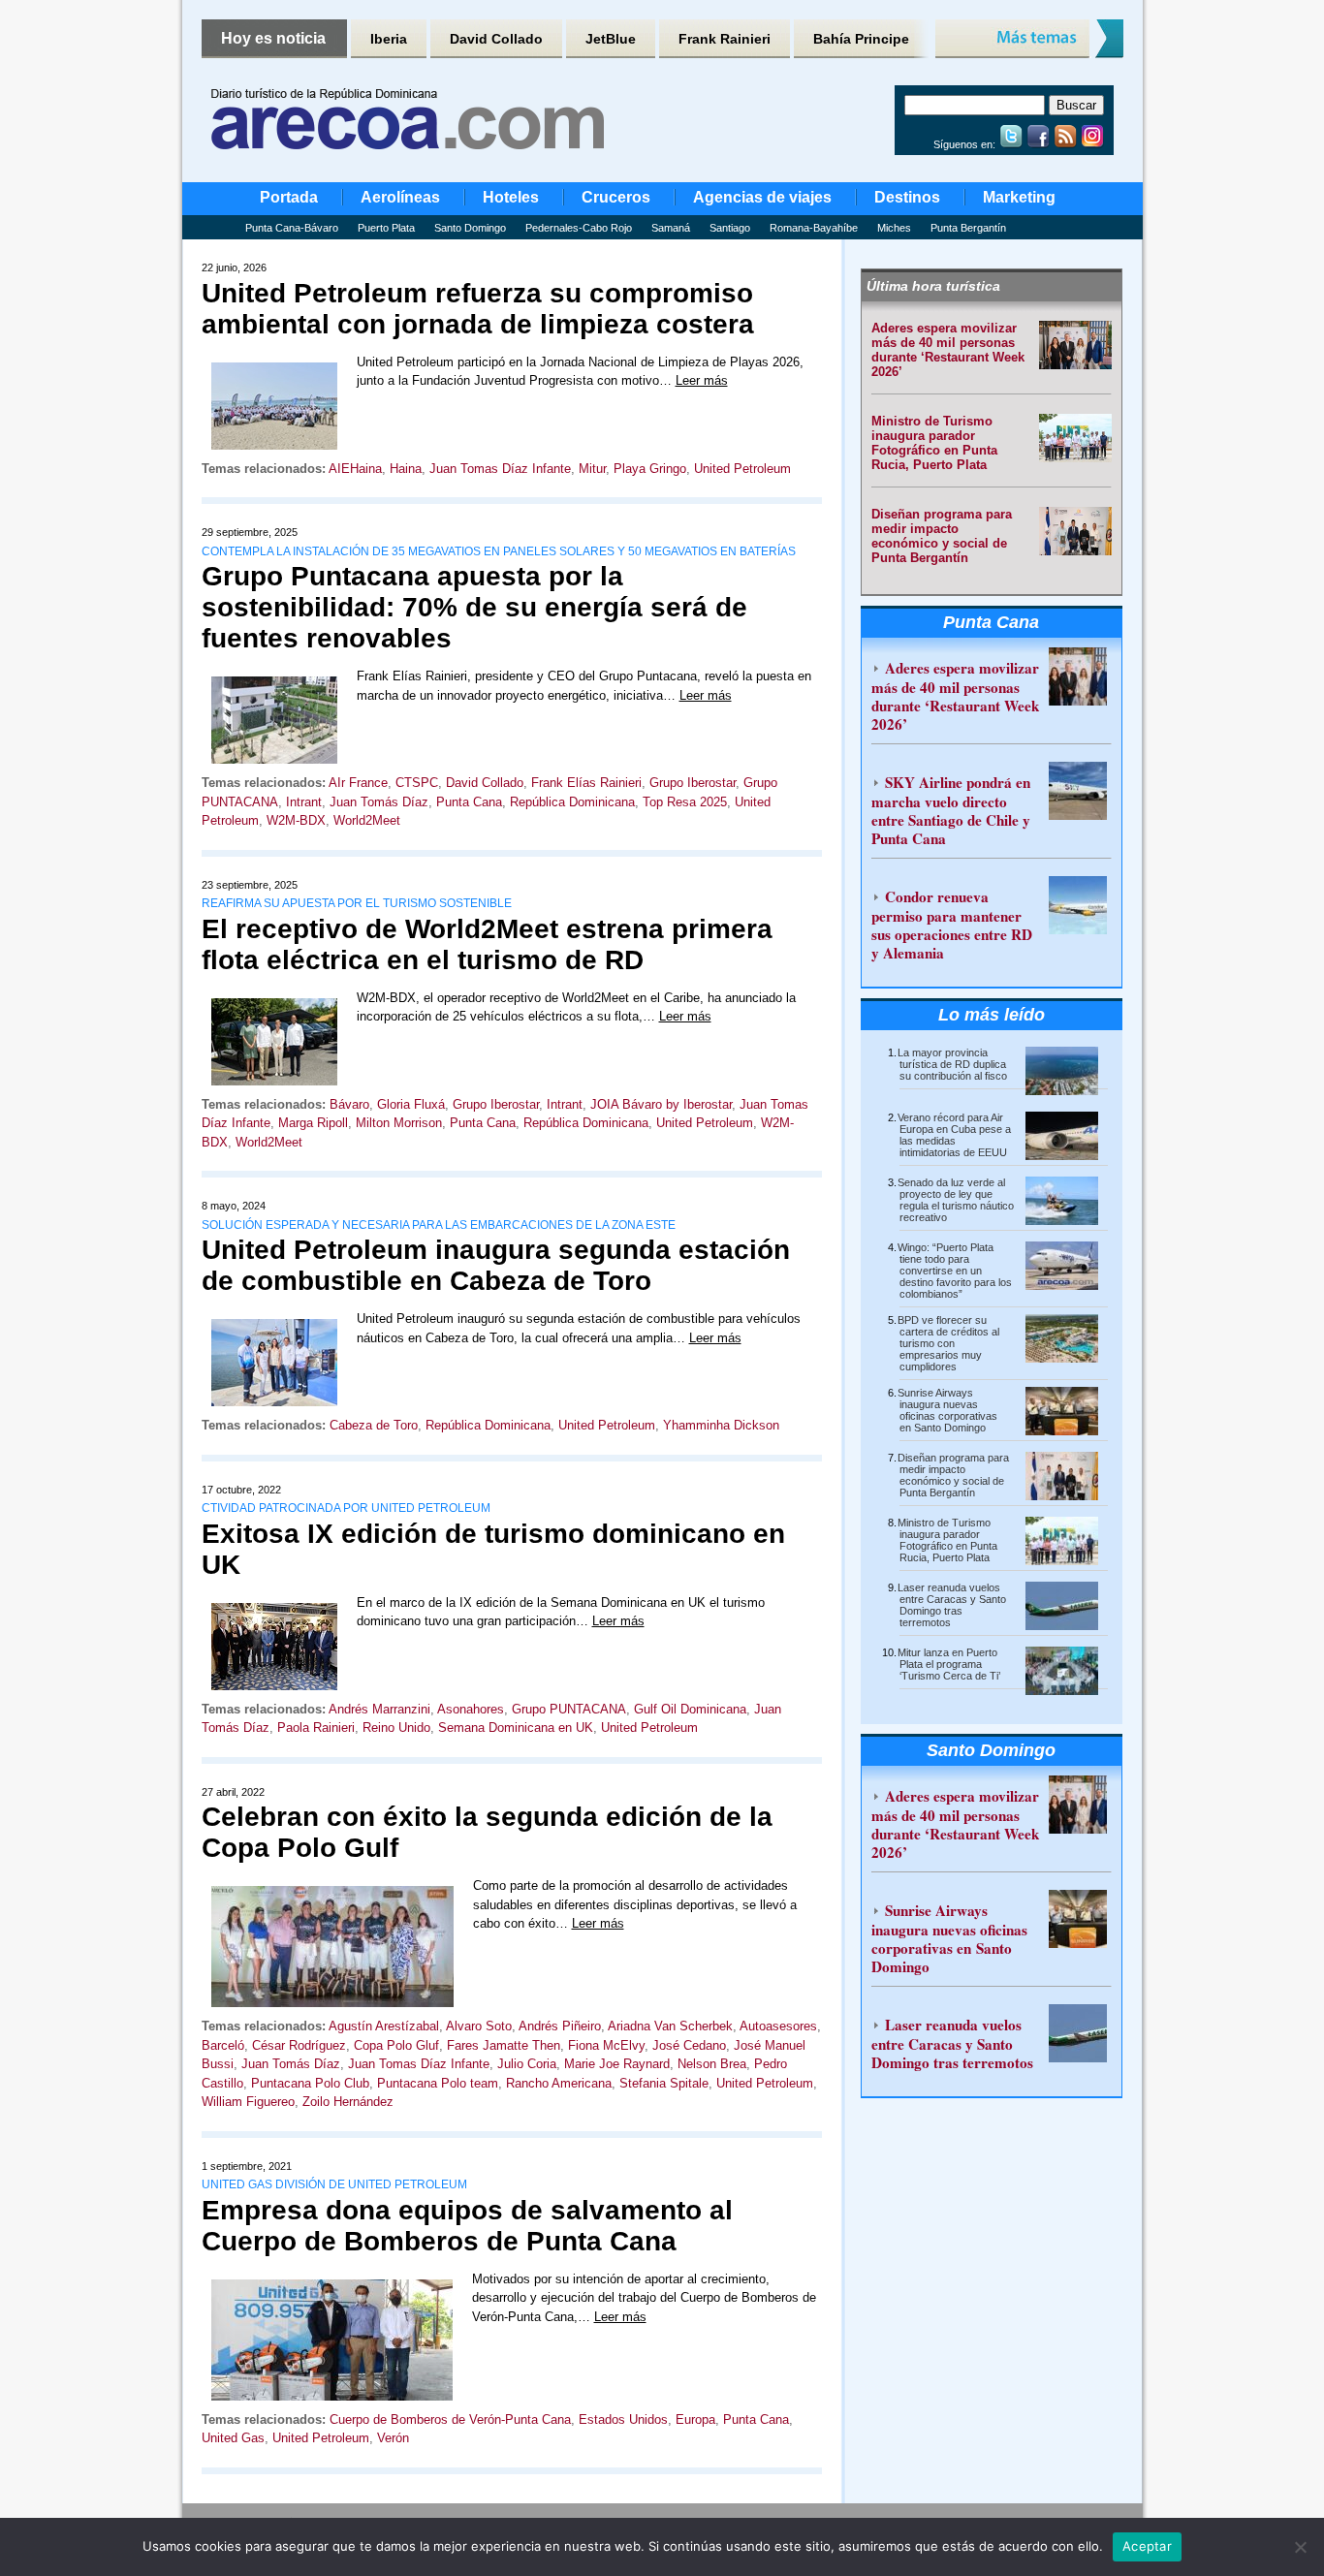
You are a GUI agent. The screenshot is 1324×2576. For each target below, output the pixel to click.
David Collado (496, 39)
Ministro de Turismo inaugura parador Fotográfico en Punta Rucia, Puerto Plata (934, 443)
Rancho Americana (559, 2083)
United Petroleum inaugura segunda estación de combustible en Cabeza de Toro (496, 1265)
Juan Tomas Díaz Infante (500, 469)
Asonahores (471, 1709)
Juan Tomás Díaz (379, 802)
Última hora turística (933, 286)
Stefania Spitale (664, 2083)
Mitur (592, 469)
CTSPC (417, 783)
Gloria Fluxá (411, 1104)
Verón (393, 2438)
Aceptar (1147, 2546)
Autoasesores (778, 2026)
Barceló (223, 2045)
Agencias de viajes (762, 197)
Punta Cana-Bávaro (292, 228)
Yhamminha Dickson (721, 1425)
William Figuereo (248, 2102)
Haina (406, 469)
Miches (894, 228)
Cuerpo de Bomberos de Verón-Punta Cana (450, 2419)
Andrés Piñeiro (560, 2026)
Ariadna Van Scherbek (670, 2026)
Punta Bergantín (968, 228)
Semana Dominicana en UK (516, 1728)
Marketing (1019, 197)
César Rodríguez (299, 2045)
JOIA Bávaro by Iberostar (661, 1104)
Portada (289, 197)
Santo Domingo (470, 228)
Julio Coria (527, 2064)
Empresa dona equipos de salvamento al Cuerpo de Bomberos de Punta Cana (467, 2226)
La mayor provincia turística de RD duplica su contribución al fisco (952, 1064)
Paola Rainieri (316, 1728)
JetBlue (611, 39)
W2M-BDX (296, 820)
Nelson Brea (712, 2064)
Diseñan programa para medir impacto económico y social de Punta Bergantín (942, 536)
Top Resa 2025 (685, 802)
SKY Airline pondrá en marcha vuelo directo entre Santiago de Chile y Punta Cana (951, 810)
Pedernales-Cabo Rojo (579, 228)
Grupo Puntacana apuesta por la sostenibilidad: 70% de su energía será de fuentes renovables (474, 607)
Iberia (389, 39)
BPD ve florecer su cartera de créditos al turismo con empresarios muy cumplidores (948, 1343)
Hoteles (511, 197)
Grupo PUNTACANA (569, 1709)
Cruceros (616, 197)
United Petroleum (742, 469)
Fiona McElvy (606, 2045)
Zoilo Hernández (348, 2102)
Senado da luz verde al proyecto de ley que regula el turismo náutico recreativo (956, 1200)
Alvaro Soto (479, 2026)
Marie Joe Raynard (617, 2064)
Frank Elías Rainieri (586, 783)
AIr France (358, 783)
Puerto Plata (386, 228)
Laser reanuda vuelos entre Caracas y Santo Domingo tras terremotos (952, 1605)
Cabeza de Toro (374, 1425)
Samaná (671, 228)
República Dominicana (572, 802)
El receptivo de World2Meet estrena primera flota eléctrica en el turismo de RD (487, 944)
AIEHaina (355, 469)
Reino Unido (396, 1728)
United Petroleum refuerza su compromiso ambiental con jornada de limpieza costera (478, 309)
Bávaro (349, 1104)
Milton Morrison (399, 1123)
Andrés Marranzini (379, 1709)
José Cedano (689, 2045)
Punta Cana (469, 802)
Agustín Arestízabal (384, 2026)
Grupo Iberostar (693, 783)
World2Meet (367, 820)
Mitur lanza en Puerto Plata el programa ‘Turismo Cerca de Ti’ (949, 1664)
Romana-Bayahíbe (814, 228)
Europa (695, 2419)
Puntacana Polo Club (310, 2083)
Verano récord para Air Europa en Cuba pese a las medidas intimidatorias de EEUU (954, 1135)
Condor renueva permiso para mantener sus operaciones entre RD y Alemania (952, 925)
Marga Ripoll (313, 1123)
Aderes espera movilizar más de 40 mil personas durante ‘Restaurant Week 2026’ (948, 350)
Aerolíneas (400, 197)
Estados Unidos (623, 2419)
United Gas (233, 2438)
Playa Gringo (650, 469)
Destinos (907, 197)
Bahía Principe (861, 39)
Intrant (304, 802)
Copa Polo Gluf (396, 2045)
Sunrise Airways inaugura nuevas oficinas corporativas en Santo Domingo (947, 1410)
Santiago (730, 228)
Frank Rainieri (725, 39)
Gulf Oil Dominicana (690, 1709)
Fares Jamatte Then (504, 2045)
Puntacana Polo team (438, 2083)
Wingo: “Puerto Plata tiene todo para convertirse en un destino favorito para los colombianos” (955, 1271)
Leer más (702, 380)
